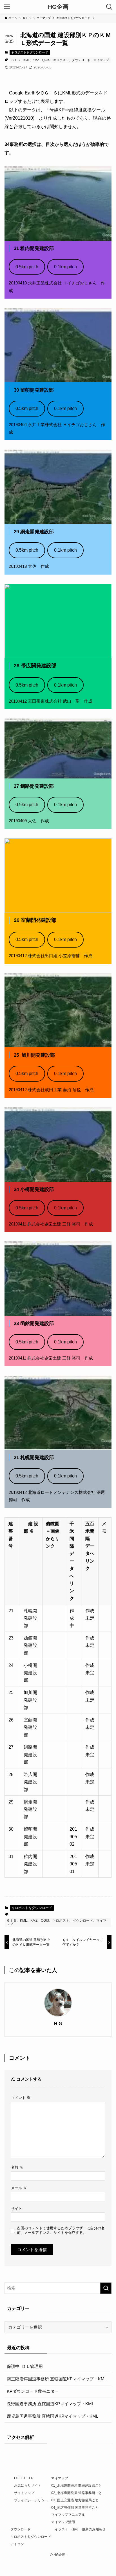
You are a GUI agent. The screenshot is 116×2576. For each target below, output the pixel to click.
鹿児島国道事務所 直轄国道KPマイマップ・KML (53, 2416)
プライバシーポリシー (31, 2500)
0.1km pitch (65, 267)
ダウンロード (21, 2529)
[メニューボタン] (7, 7)
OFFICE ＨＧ (24, 2478)
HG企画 (58, 7)
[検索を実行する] (106, 2288)
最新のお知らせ (94, 2529)
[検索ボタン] (109, 7)
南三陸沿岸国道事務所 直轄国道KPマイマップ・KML (57, 2379)
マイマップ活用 (63, 2522)
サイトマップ (24, 2493)
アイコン (17, 2544)
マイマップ (60, 2478)
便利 (75, 2529)
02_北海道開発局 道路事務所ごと (77, 2493)
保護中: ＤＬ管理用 (25, 2366)
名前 (17, 2167)
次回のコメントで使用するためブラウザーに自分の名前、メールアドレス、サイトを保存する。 (61, 2230)
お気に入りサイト (28, 2486)
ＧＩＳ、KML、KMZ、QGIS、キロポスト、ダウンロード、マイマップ (60, 60)
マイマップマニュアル (68, 2515)
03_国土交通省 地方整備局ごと (75, 2500)
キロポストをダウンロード (30, 52)
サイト (16, 2209)
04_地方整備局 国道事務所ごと (75, 2508)
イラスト (61, 2529)
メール (19, 2188)
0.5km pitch (27, 267)
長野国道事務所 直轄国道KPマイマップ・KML (50, 2404)
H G (58, 2023)
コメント (21, 2098)
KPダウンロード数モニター (33, 2391)
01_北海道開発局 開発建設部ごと (77, 2486)
